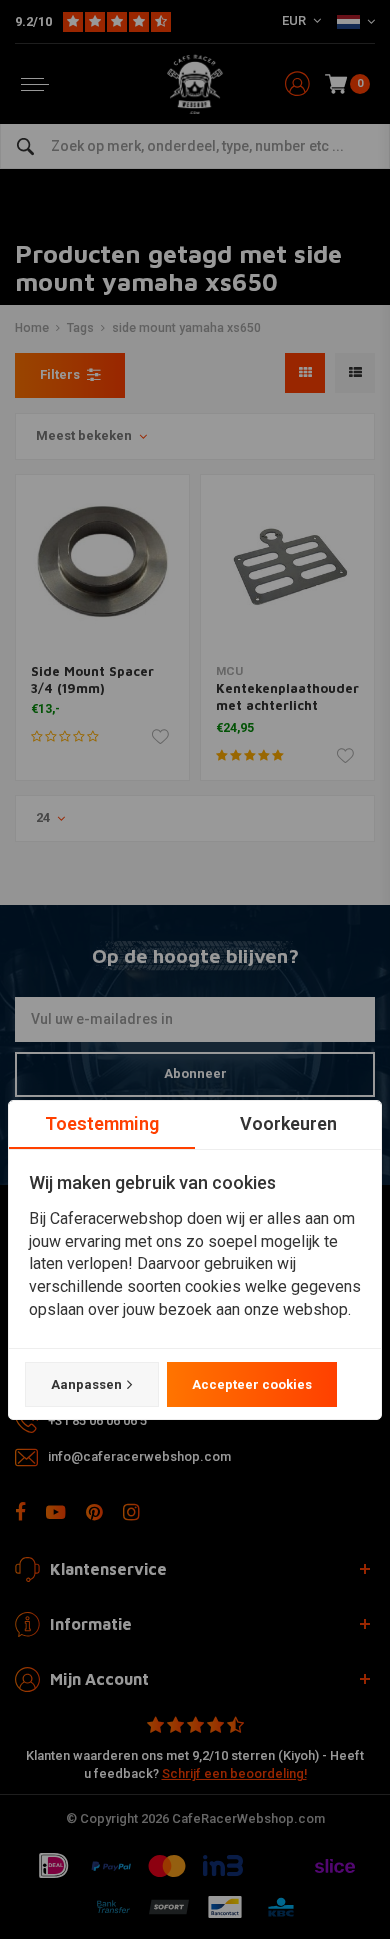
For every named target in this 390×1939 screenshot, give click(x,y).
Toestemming (102, 1123)
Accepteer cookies (252, 1384)
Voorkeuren (288, 1123)
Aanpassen (86, 1384)
